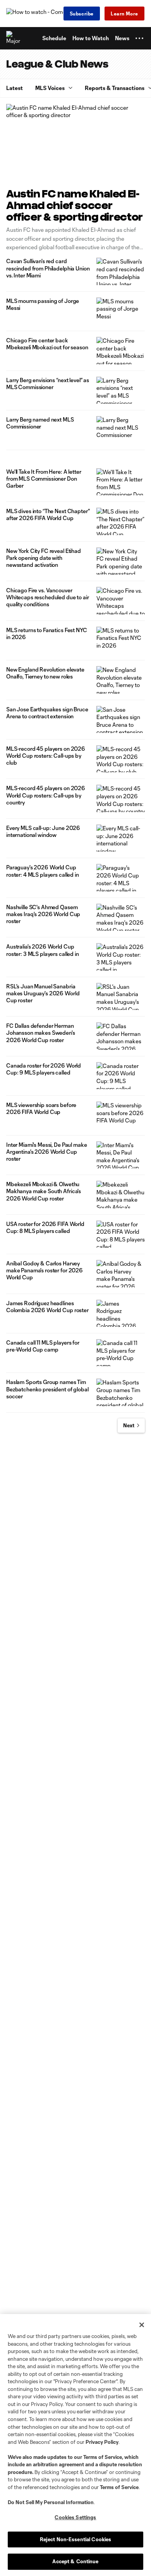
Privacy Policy (102, 2442)
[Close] (142, 2325)
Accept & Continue (75, 2561)
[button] (139, 38)
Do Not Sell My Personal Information (51, 2502)
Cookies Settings (75, 2517)
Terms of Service (103, 2457)
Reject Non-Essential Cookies (76, 2539)
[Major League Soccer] (14, 38)
